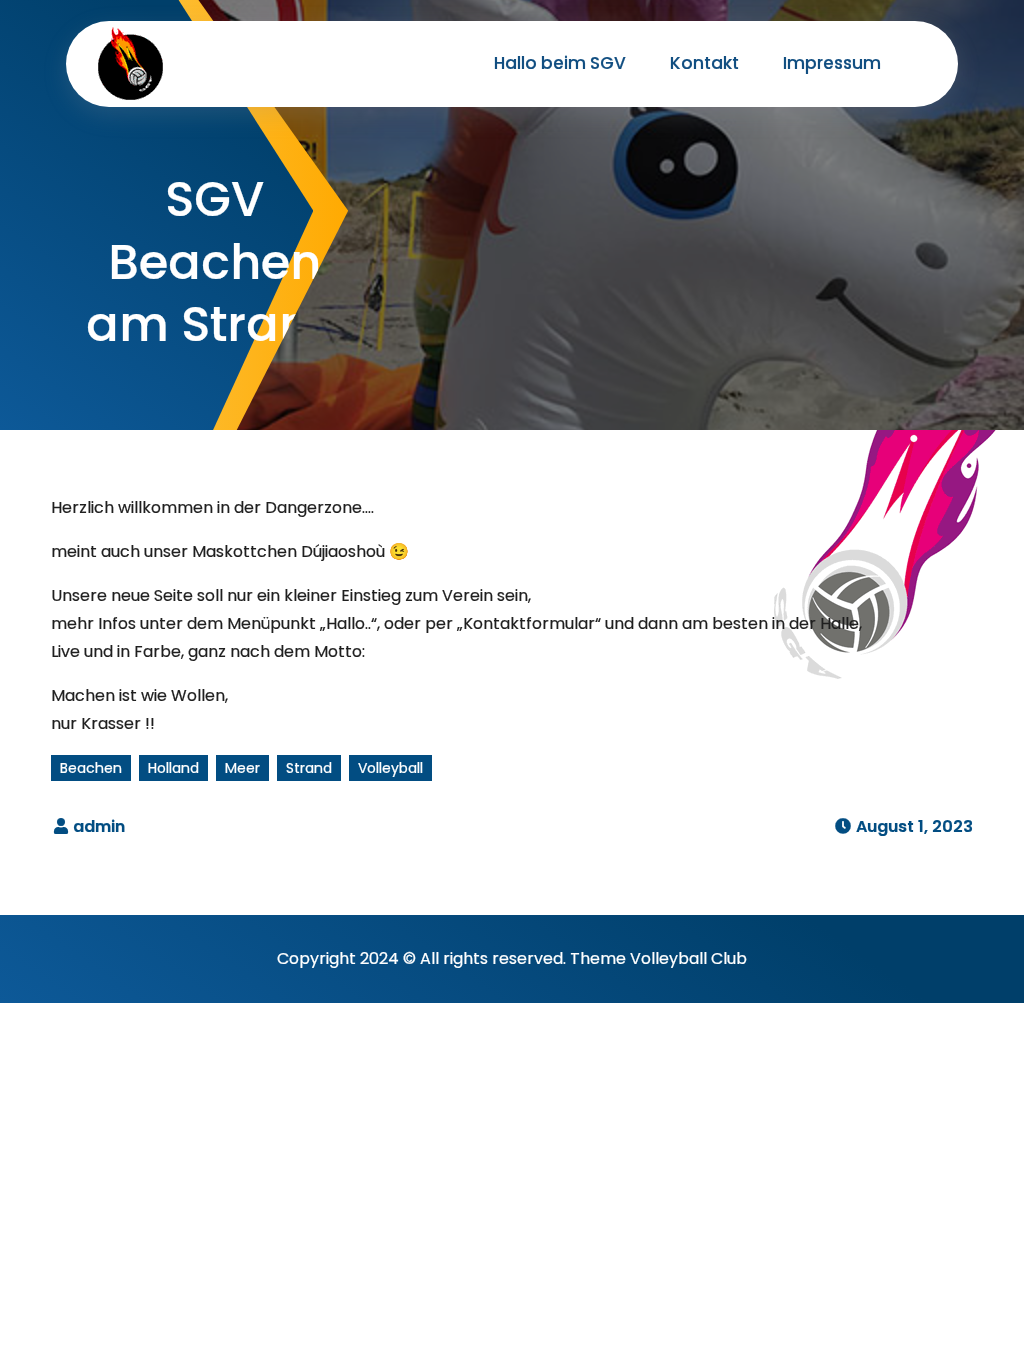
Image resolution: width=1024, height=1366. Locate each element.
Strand (309, 768)
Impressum (832, 63)
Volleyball (390, 768)
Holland (173, 768)
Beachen (91, 768)
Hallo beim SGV (560, 63)
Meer (242, 768)
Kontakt (704, 63)
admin (99, 826)
